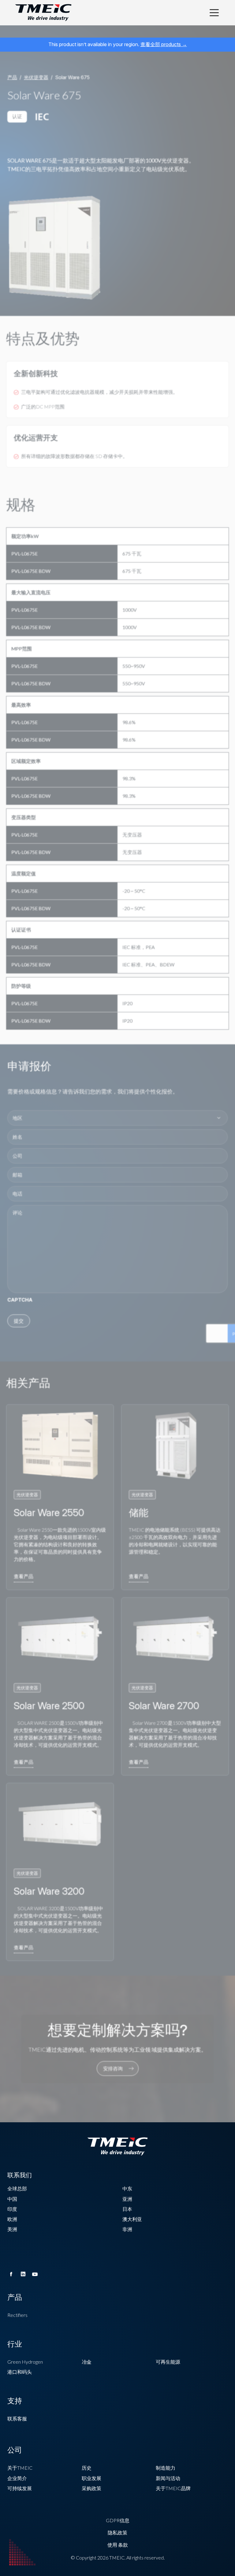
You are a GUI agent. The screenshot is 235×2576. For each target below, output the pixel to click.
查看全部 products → (164, 44)
